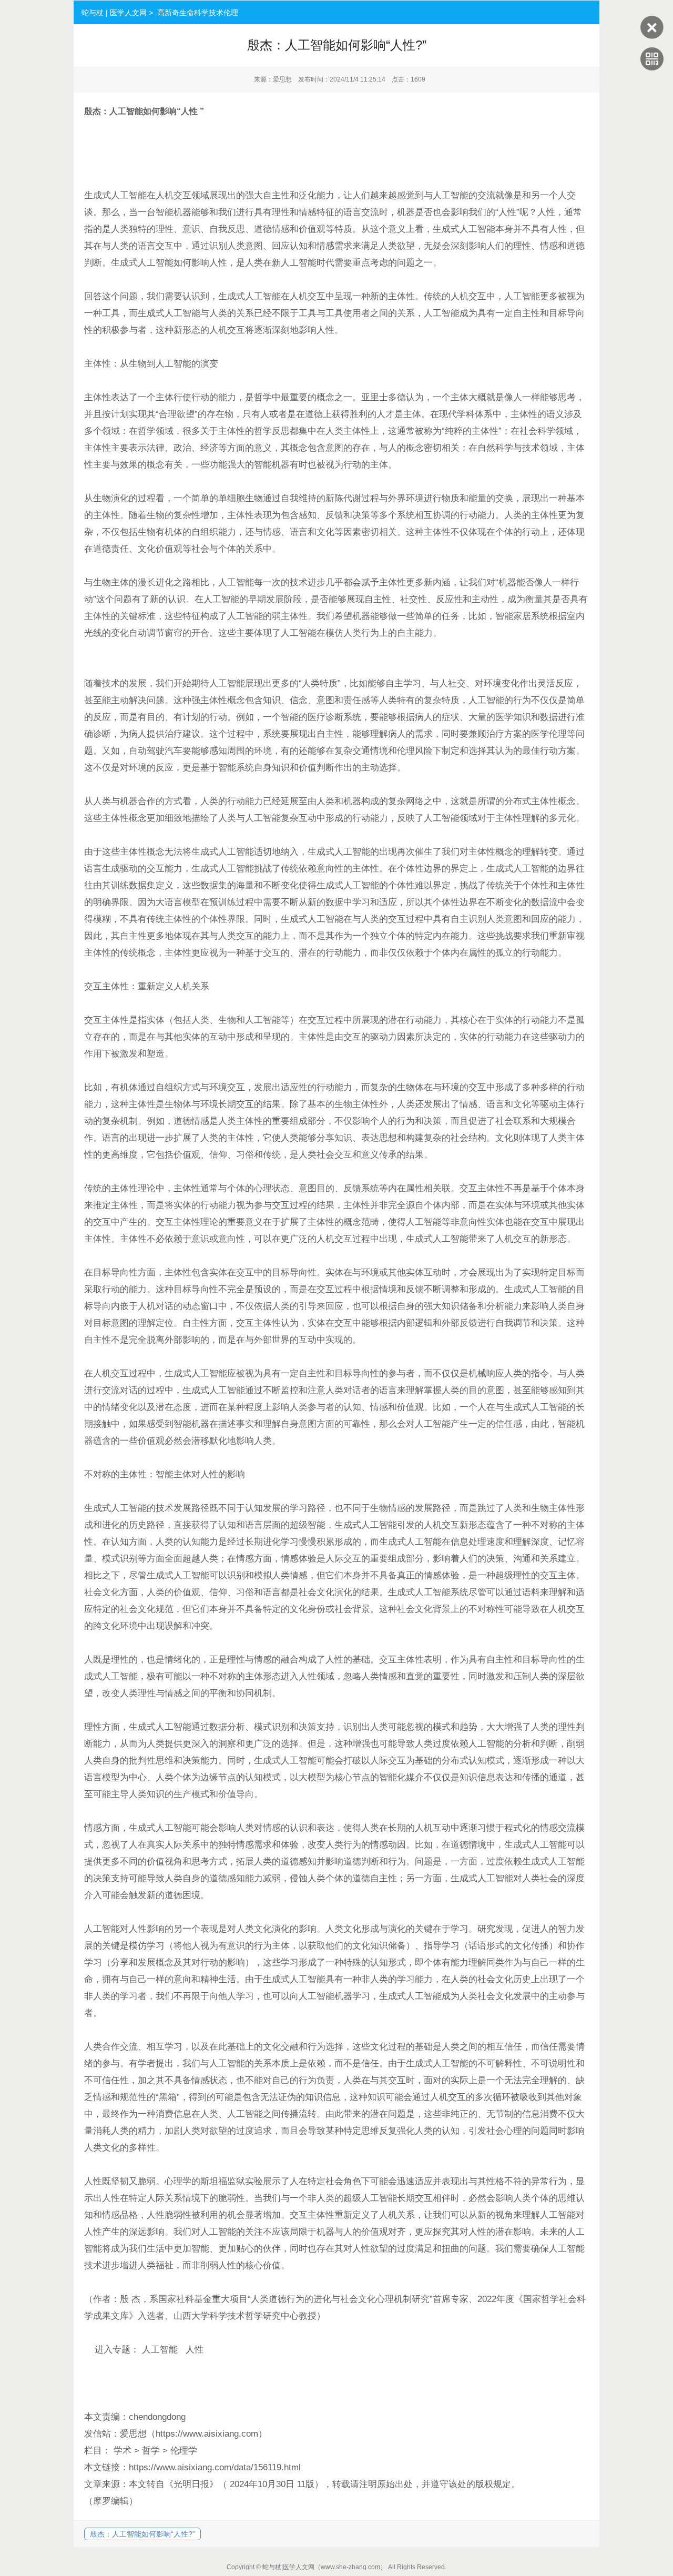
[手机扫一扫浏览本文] (652, 68)
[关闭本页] (652, 36)
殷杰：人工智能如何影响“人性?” (142, 2534)
